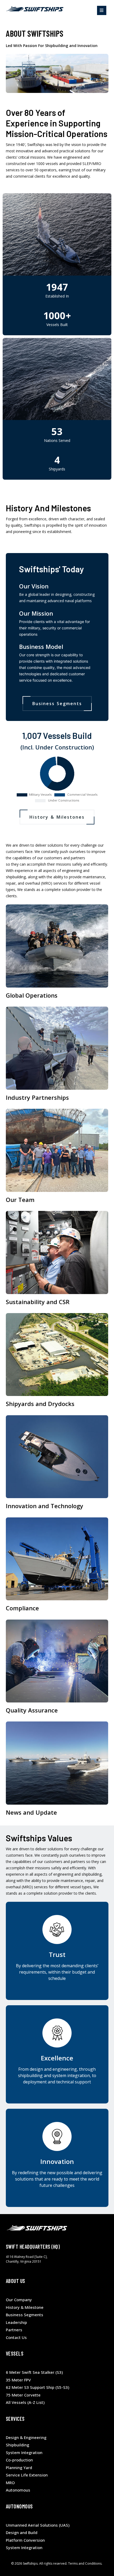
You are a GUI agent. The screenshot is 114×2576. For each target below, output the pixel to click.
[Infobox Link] (57, 953)
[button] (102, 10)
